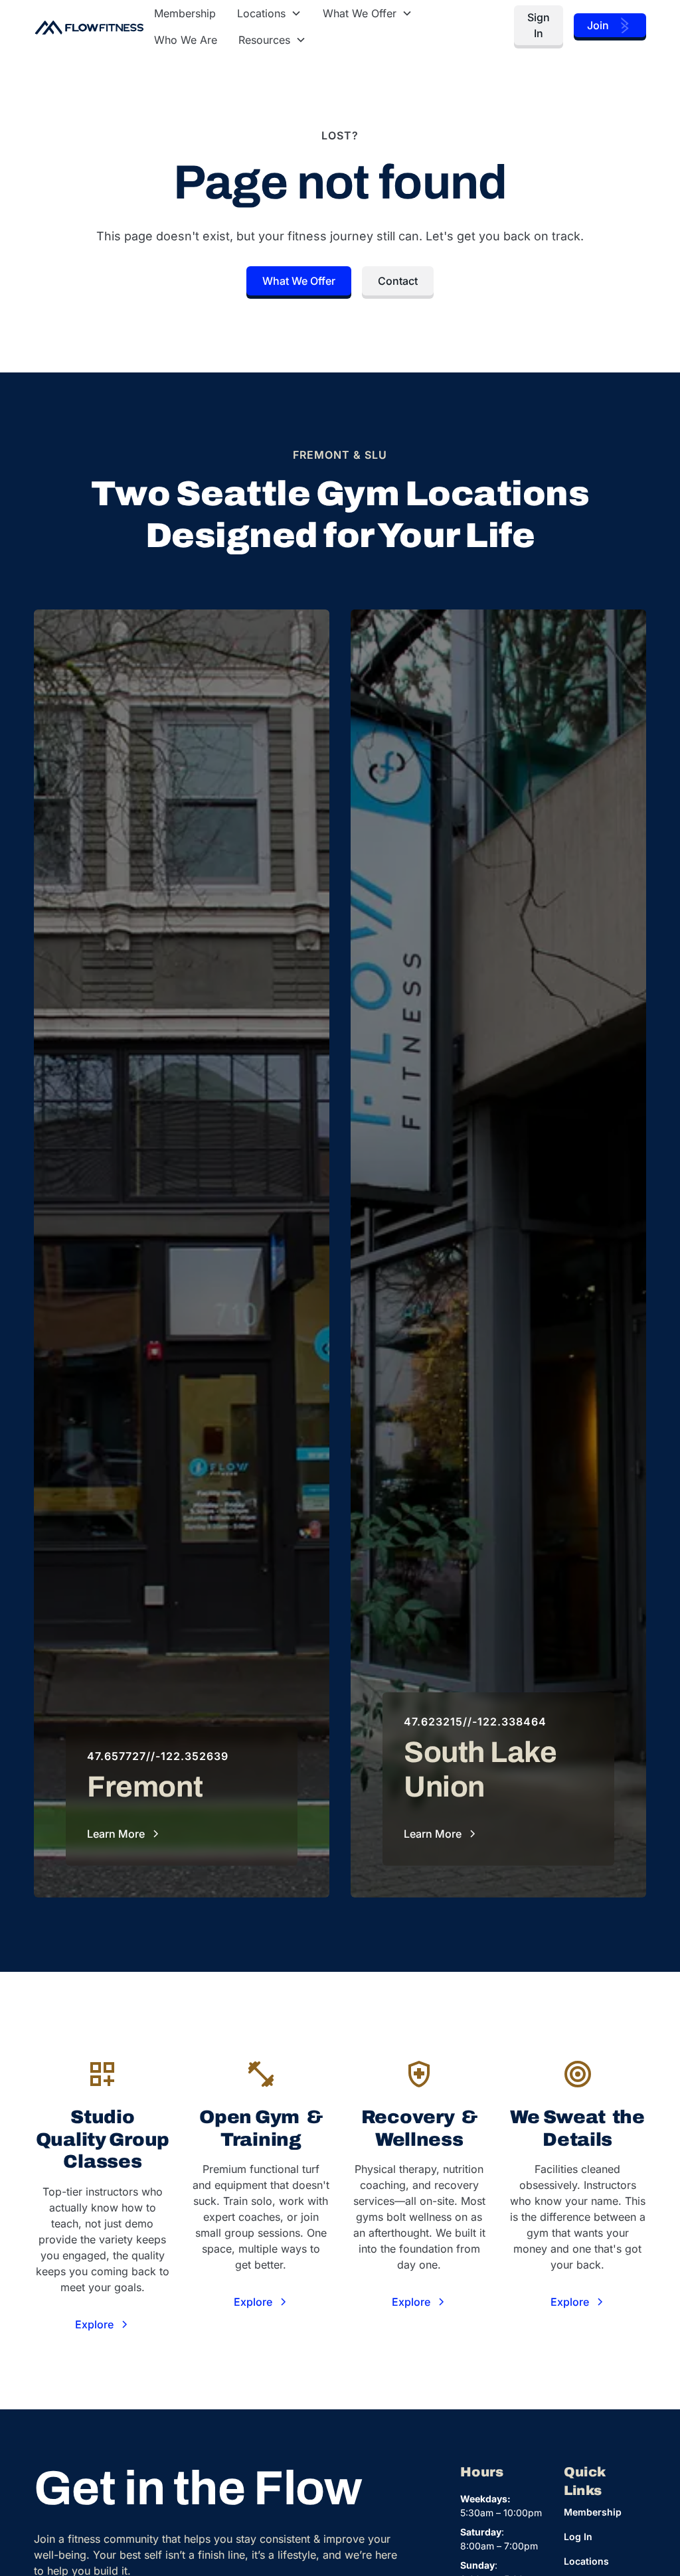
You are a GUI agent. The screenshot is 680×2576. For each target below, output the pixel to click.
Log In (578, 2536)
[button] (269, 13)
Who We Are (186, 40)
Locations (586, 2561)
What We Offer (299, 281)
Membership (185, 13)
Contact (398, 281)
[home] (89, 27)
